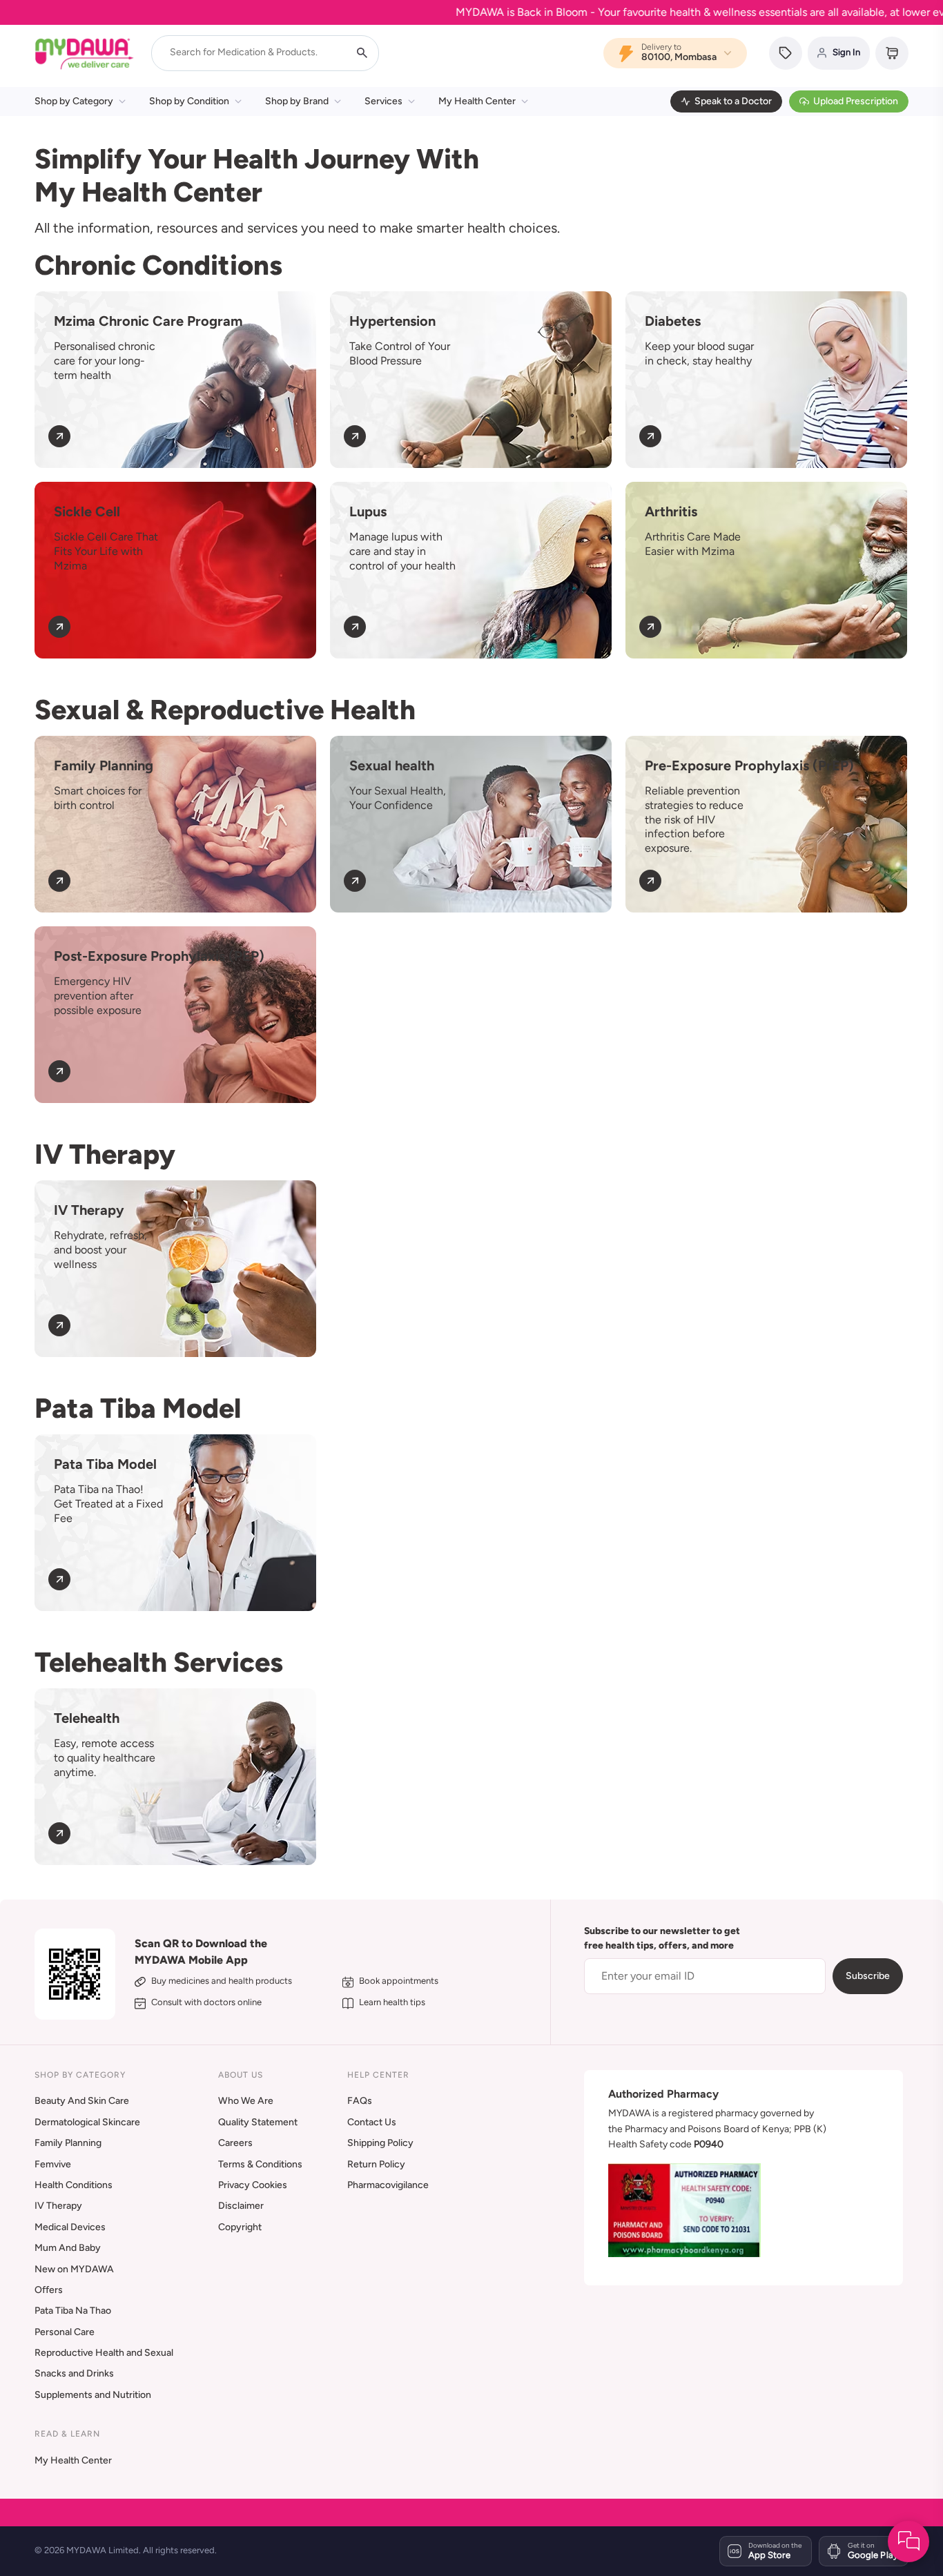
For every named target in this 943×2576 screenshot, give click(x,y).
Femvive (53, 2164)
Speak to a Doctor (733, 101)
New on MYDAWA (74, 2269)
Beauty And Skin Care (82, 2101)
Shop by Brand (297, 101)
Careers (235, 2143)
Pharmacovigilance (388, 2185)
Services (383, 101)
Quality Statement (258, 2122)
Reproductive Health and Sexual (104, 2353)
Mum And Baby (68, 2248)
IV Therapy (58, 2206)
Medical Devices (70, 2227)
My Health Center (477, 101)
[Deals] (786, 53)
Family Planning (68, 2143)
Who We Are (246, 2101)
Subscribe (868, 1976)
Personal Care (65, 2332)
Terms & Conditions (260, 2164)
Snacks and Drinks (74, 2373)
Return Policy (376, 2164)
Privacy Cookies (253, 2185)
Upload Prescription (856, 101)
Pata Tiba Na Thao (73, 2311)
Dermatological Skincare (87, 2122)
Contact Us (372, 2122)
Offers (49, 2290)
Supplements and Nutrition (93, 2395)
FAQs (360, 2101)
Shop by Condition (189, 101)
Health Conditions (74, 2185)
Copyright (240, 2227)
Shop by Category (74, 101)
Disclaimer (241, 2206)
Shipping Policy (380, 2143)
